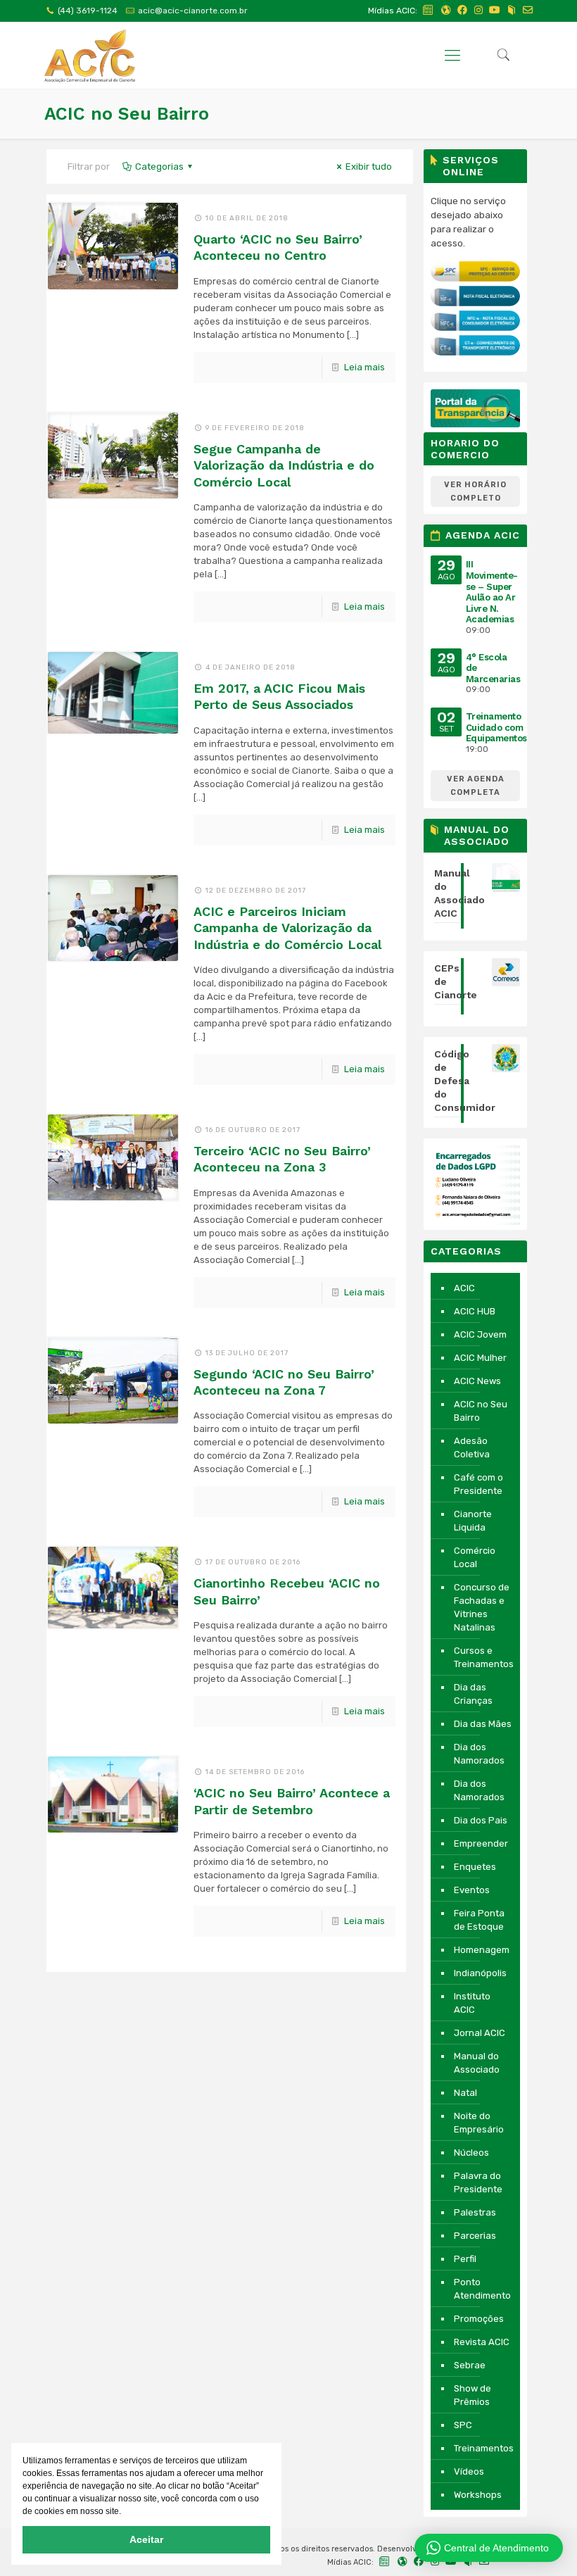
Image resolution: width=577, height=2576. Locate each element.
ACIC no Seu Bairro (481, 1411)
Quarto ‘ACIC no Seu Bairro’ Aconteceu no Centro (278, 247)
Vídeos (469, 2471)
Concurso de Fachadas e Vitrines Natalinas (482, 1607)
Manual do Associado (477, 2063)
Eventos (472, 1890)
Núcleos (471, 2153)
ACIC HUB (475, 1311)
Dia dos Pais (481, 1820)
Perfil (465, 2259)
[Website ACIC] (446, 10)
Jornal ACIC (480, 2033)
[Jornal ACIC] (429, 10)
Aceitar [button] (146, 2539)
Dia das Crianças (473, 1694)
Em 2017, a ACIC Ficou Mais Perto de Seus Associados (279, 696)
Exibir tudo (369, 167)
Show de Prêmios (473, 2395)
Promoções (479, 2319)
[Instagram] (478, 10)
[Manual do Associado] (512, 10)
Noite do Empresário (479, 2123)
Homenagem (482, 1950)
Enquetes (475, 1867)
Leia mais (364, 367)
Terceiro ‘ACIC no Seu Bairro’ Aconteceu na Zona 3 (282, 1159)
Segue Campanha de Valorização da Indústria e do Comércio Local (284, 465)
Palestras (475, 2212)
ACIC (464, 1288)
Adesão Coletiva (472, 1447)
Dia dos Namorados (479, 1754)
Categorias (159, 167)
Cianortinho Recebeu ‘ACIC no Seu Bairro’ (287, 1591)
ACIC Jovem (480, 1334)
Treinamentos (483, 2448)
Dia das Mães (483, 1724)
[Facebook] (462, 10)
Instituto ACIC (472, 2003)
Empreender (481, 1843)
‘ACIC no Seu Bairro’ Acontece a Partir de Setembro (292, 1801)
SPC (463, 2425)
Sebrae (470, 2365)
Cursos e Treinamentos (483, 1657)
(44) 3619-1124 (88, 11)
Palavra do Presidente (478, 2182)
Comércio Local (475, 1557)
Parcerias (475, 2236)
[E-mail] (528, 10)
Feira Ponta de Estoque (479, 1920)
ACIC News (477, 1381)
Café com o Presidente (478, 1484)
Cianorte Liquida (473, 1521)
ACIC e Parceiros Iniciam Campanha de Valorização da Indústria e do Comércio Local (287, 928)
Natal (465, 2093)
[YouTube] (495, 10)
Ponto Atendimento (482, 2289)
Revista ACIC (482, 2342)
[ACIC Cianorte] (90, 55)
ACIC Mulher (480, 1358)
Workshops (478, 2495)
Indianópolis (480, 1973)
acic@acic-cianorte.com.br (193, 11)
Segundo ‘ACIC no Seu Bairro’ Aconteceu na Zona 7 (284, 1382)
